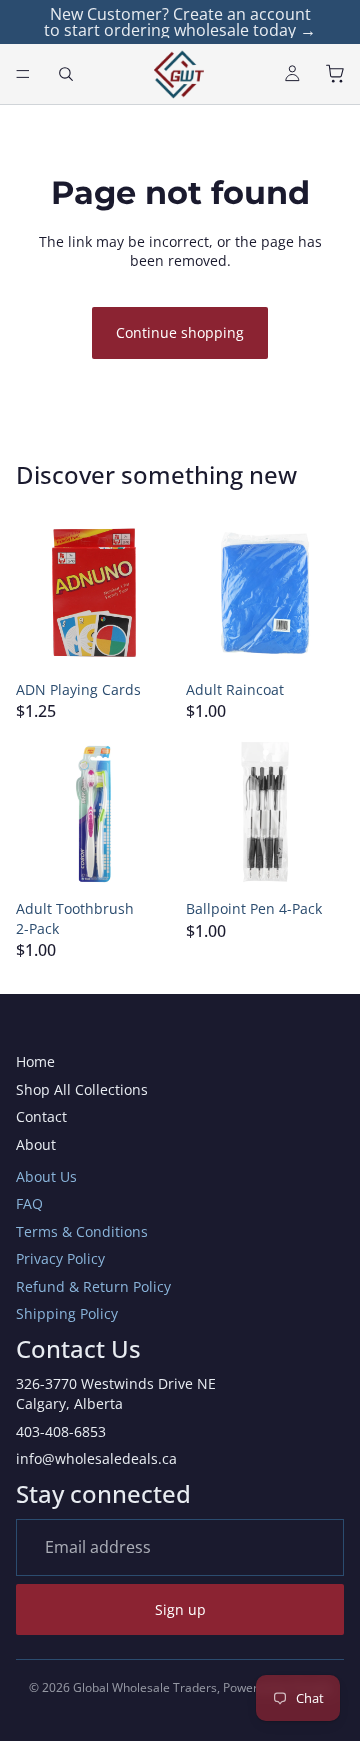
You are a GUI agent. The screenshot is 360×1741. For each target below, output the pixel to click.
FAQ (29, 1203)
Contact (41, 1116)
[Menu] (23, 74)
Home (35, 1061)
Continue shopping (180, 332)
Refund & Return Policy (93, 1286)
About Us (46, 1176)
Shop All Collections (82, 1089)
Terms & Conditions (82, 1231)
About (36, 1144)
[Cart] (336, 74)
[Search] (66, 74)
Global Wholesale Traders (145, 1687)
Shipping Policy (67, 1313)
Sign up (180, 1609)
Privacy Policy (60, 1258)
